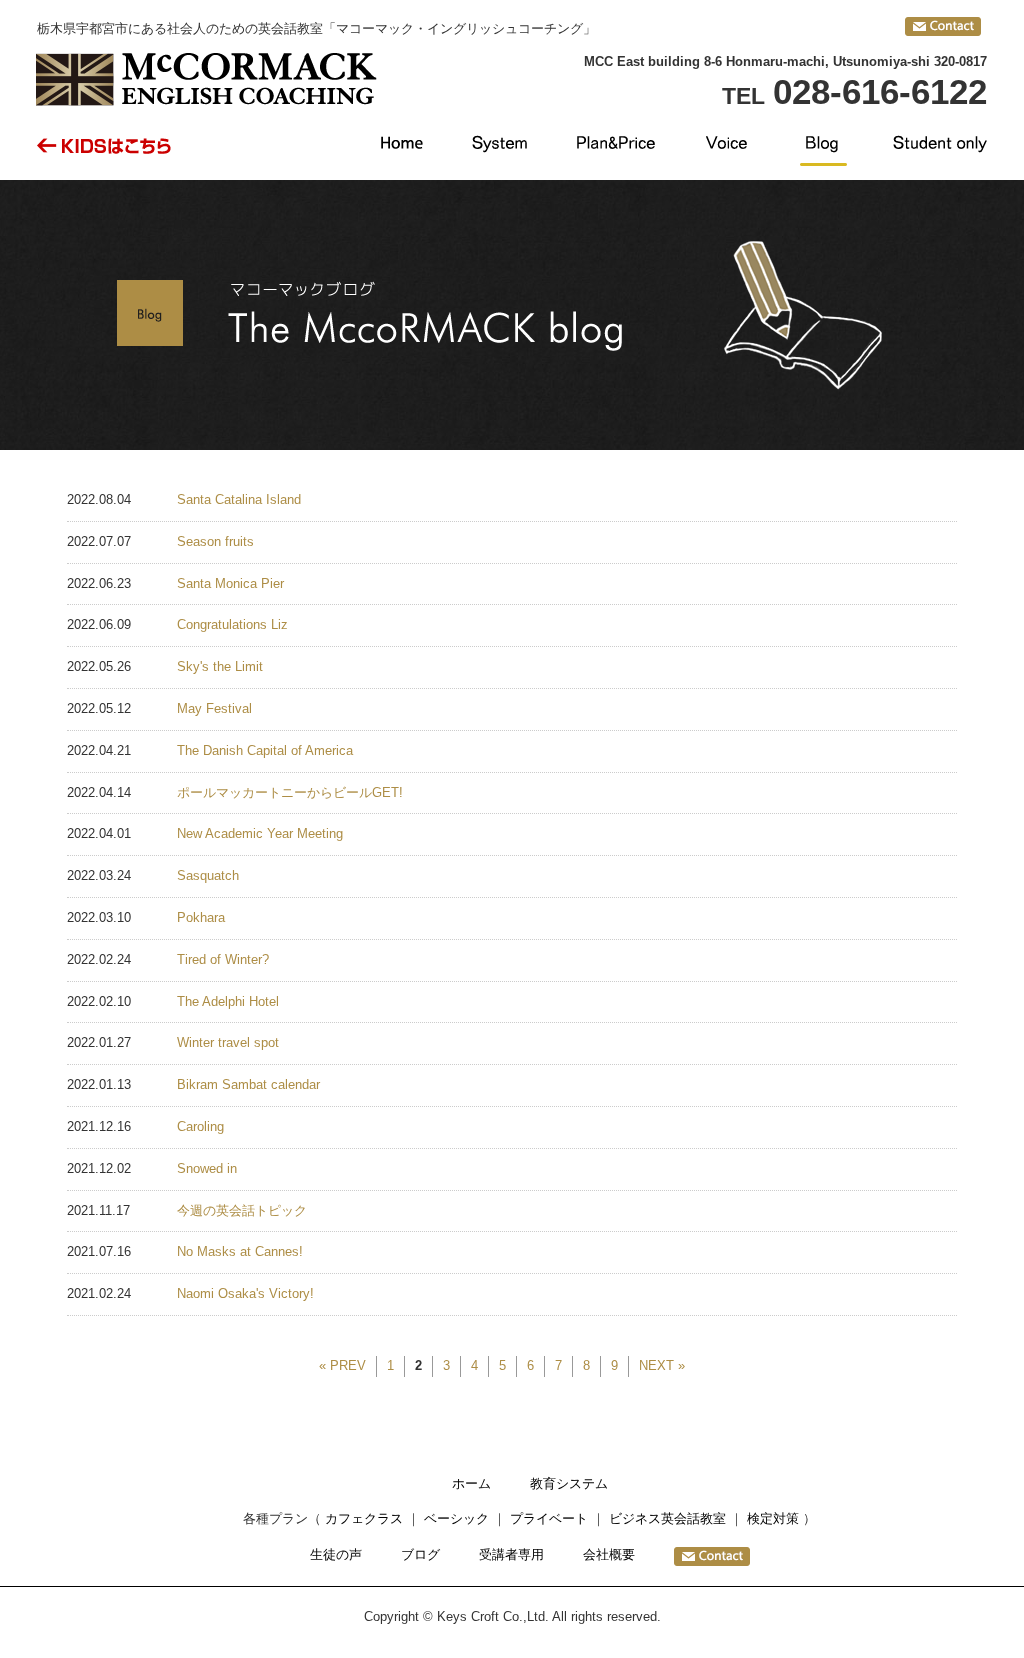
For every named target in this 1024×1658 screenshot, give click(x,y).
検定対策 (773, 1518)
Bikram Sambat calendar (248, 1084)
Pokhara (201, 917)
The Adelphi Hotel (228, 1001)
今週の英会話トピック (242, 1210)
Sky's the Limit (220, 666)
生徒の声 (336, 1554)
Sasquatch (208, 875)
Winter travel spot (228, 1042)
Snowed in (207, 1168)
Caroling (200, 1126)
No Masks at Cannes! (240, 1251)
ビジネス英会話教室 (667, 1518)
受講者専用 (511, 1554)
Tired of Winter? (223, 959)
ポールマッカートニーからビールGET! (290, 792)
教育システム (569, 1483)
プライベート (549, 1518)
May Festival (214, 708)
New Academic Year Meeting (260, 833)
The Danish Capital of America (265, 750)
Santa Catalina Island (239, 499)
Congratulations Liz (232, 624)
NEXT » (662, 1365)
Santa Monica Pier (230, 583)
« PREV (342, 1365)
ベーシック (456, 1518)
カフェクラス (364, 1518)
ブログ (420, 1554)
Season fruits (215, 541)
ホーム (471, 1483)
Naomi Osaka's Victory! (245, 1293)
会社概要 (609, 1554)
